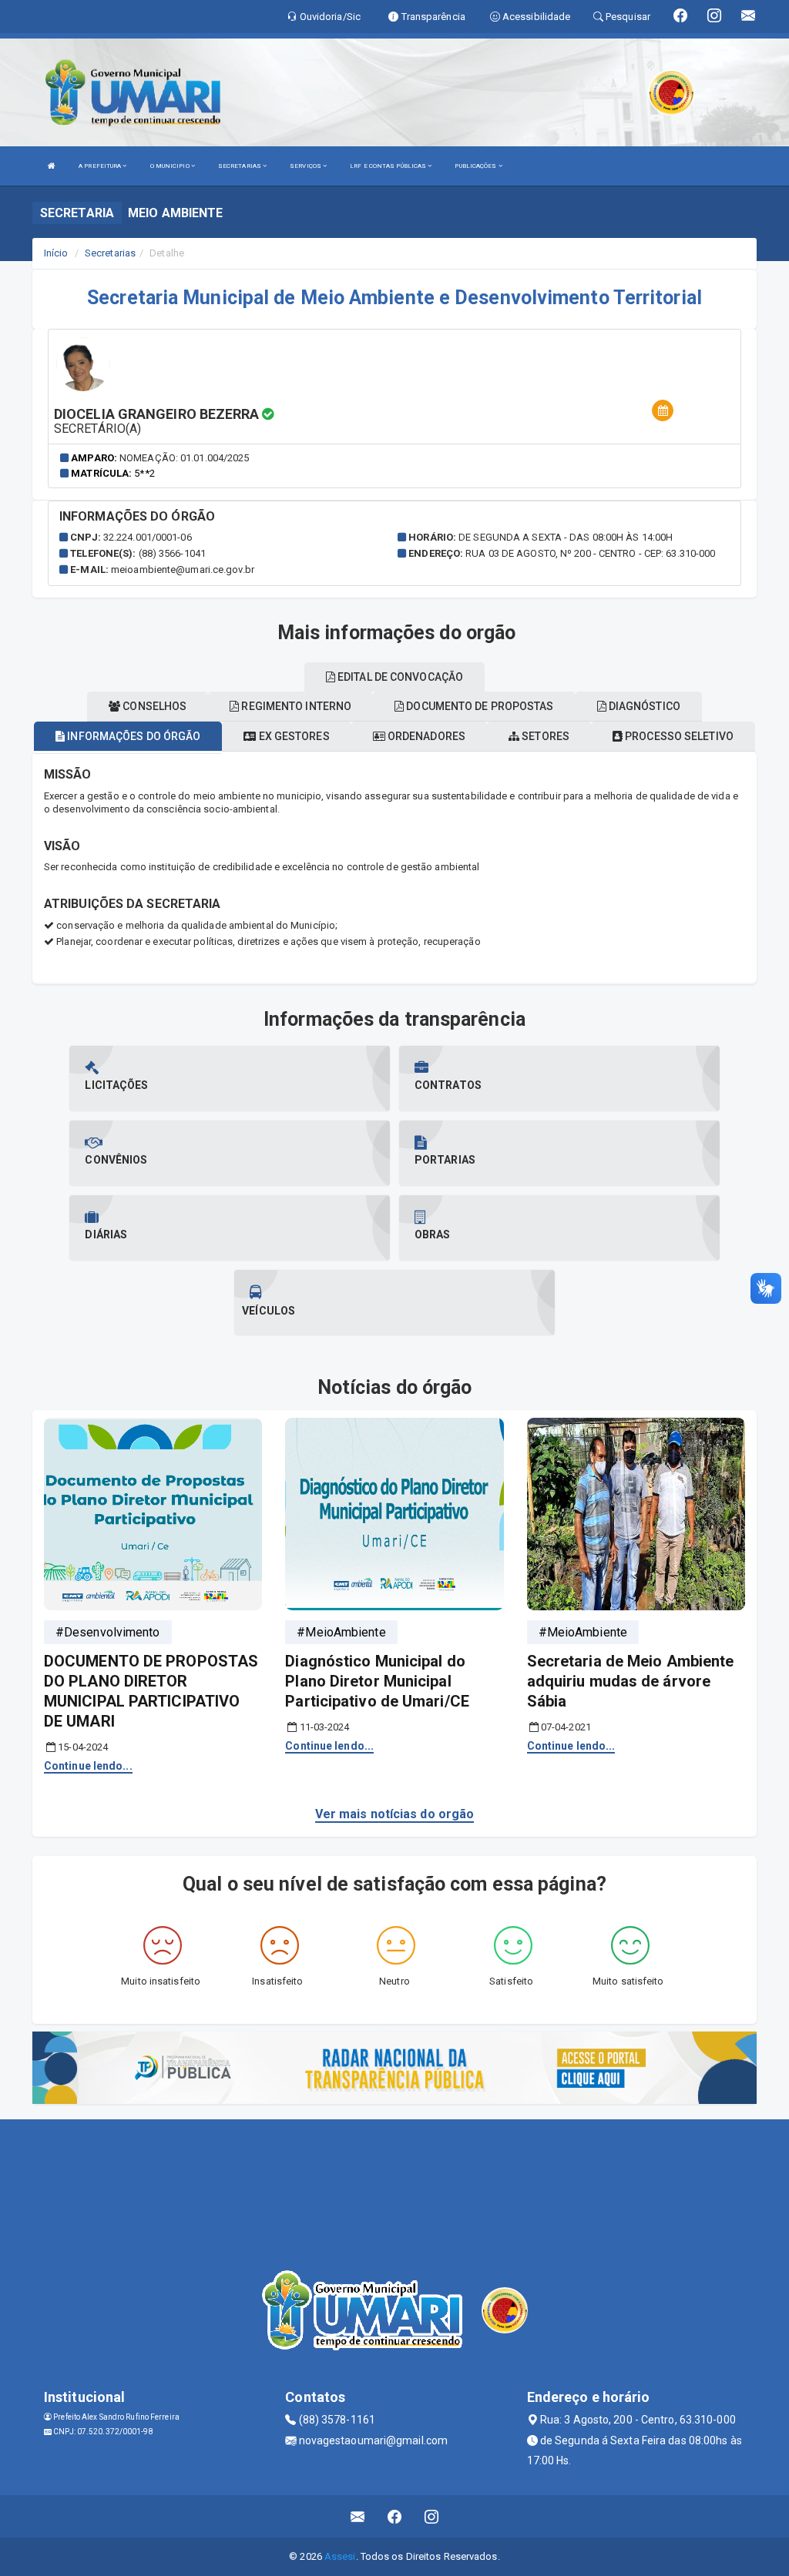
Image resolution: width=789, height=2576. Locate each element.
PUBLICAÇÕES (476, 166)
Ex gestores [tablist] (292, 736)
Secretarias (110, 253)
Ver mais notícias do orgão (395, 1814)
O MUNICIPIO (171, 166)
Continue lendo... (88, 1766)
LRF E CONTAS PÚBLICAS (389, 166)
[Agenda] (663, 411)
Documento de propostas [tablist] (478, 706)
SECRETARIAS (240, 166)
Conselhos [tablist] (153, 706)
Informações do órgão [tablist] (133, 736)
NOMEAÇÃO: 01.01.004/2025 (184, 458)
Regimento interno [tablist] (295, 706)
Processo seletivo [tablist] (678, 736)
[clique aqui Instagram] (432, 2516)
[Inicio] (52, 166)
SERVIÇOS (306, 166)
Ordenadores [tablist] (425, 736)
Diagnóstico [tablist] (643, 706)
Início (56, 253)
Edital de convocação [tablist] (399, 677)
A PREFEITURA (101, 166)
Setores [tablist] (544, 736)
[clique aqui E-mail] (358, 2516)
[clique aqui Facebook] (395, 2516)
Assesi (340, 2556)
